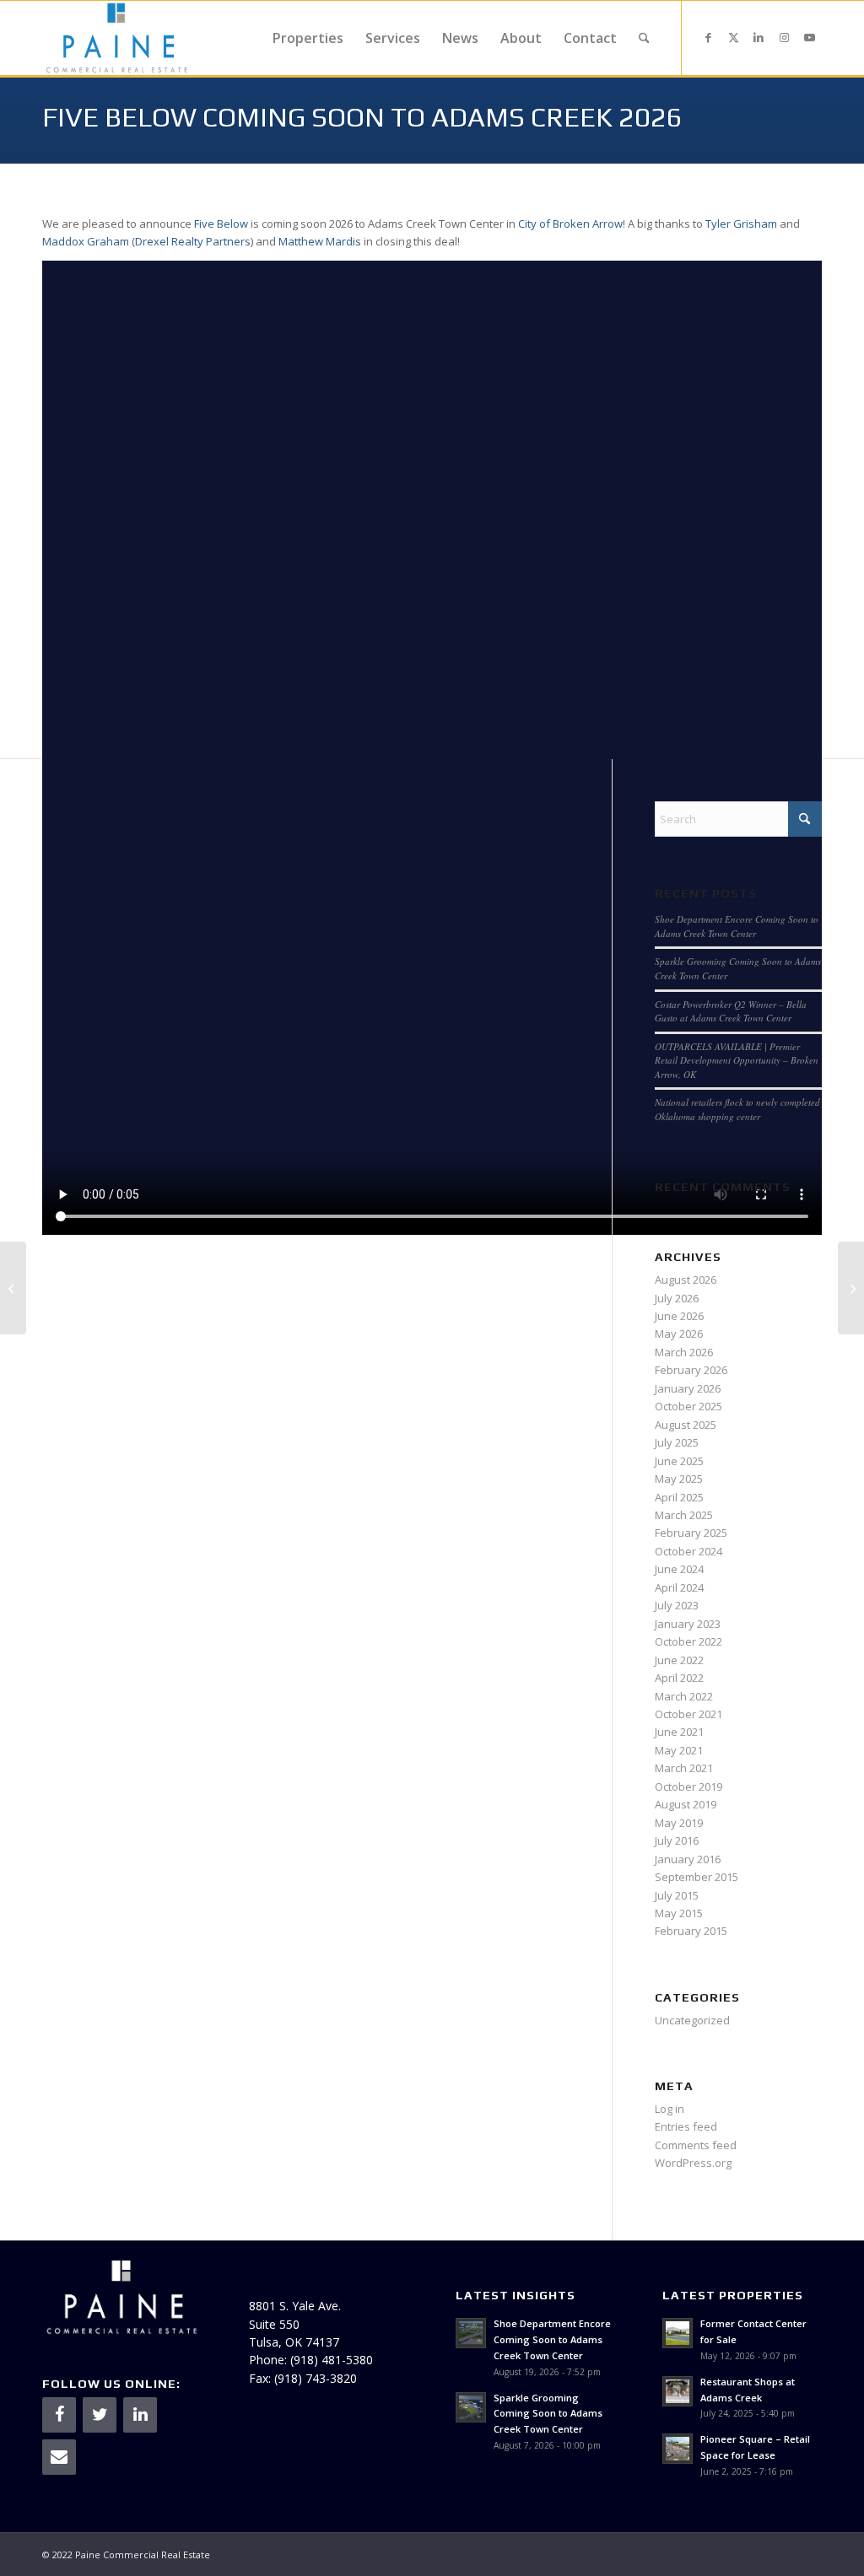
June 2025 (679, 1461)
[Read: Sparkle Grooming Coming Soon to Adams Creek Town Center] (471, 2407)
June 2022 (679, 1660)
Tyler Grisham (741, 224)
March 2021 (684, 1768)
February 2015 (691, 1931)
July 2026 (677, 1298)
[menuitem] (308, 38)
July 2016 (677, 1840)
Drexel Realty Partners (193, 241)
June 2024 (679, 1569)
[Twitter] (100, 2415)
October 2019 (688, 1786)
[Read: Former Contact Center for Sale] (678, 2333)
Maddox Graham (86, 241)
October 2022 (688, 1641)
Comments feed (696, 2145)
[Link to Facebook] (708, 37)
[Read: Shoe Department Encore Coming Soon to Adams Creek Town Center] (471, 2333)
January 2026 (688, 1388)
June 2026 (679, 1316)
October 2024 (688, 1551)
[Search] (644, 38)
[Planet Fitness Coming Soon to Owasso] (13, 1288)
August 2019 (686, 1804)
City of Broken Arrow (570, 224)
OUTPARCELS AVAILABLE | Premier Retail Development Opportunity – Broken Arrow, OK (737, 1060)
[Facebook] (59, 2415)
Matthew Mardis (320, 241)
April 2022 (679, 1678)
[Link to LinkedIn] (759, 37)
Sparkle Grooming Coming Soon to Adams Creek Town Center (548, 2414)
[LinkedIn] (140, 2415)
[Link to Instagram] (784, 37)
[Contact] (59, 2457)
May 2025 (679, 1479)
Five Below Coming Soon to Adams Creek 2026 (362, 117)
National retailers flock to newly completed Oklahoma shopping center (737, 1109)
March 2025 (684, 1515)
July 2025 (677, 1442)
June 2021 (679, 1732)
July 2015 (677, 1895)
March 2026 (684, 1352)
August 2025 (686, 1425)
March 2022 (684, 1696)
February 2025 (691, 1533)
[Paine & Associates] (117, 38)
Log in (670, 2109)
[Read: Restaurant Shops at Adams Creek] (678, 2391)
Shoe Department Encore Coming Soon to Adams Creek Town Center (737, 926)
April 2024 (679, 1587)
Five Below (221, 224)
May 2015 (679, 1913)
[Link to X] (733, 37)
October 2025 (688, 1406)
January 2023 (688, 1624)
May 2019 (679, 1823)
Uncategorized (692, 2020)
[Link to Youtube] (809, 37)
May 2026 (679, 1334)
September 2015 (697, 1877)
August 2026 (686, 1280)
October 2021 (688, 1714)
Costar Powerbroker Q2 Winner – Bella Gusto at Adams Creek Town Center (731, 1011)
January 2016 (688, 1859)
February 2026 (691, 1370)
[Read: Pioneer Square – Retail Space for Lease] (678, 2449)
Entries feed (686, 2126)
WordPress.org (693, 2163)
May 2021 (679, 1750)
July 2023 (677, 1605)
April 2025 (679, 1497)
